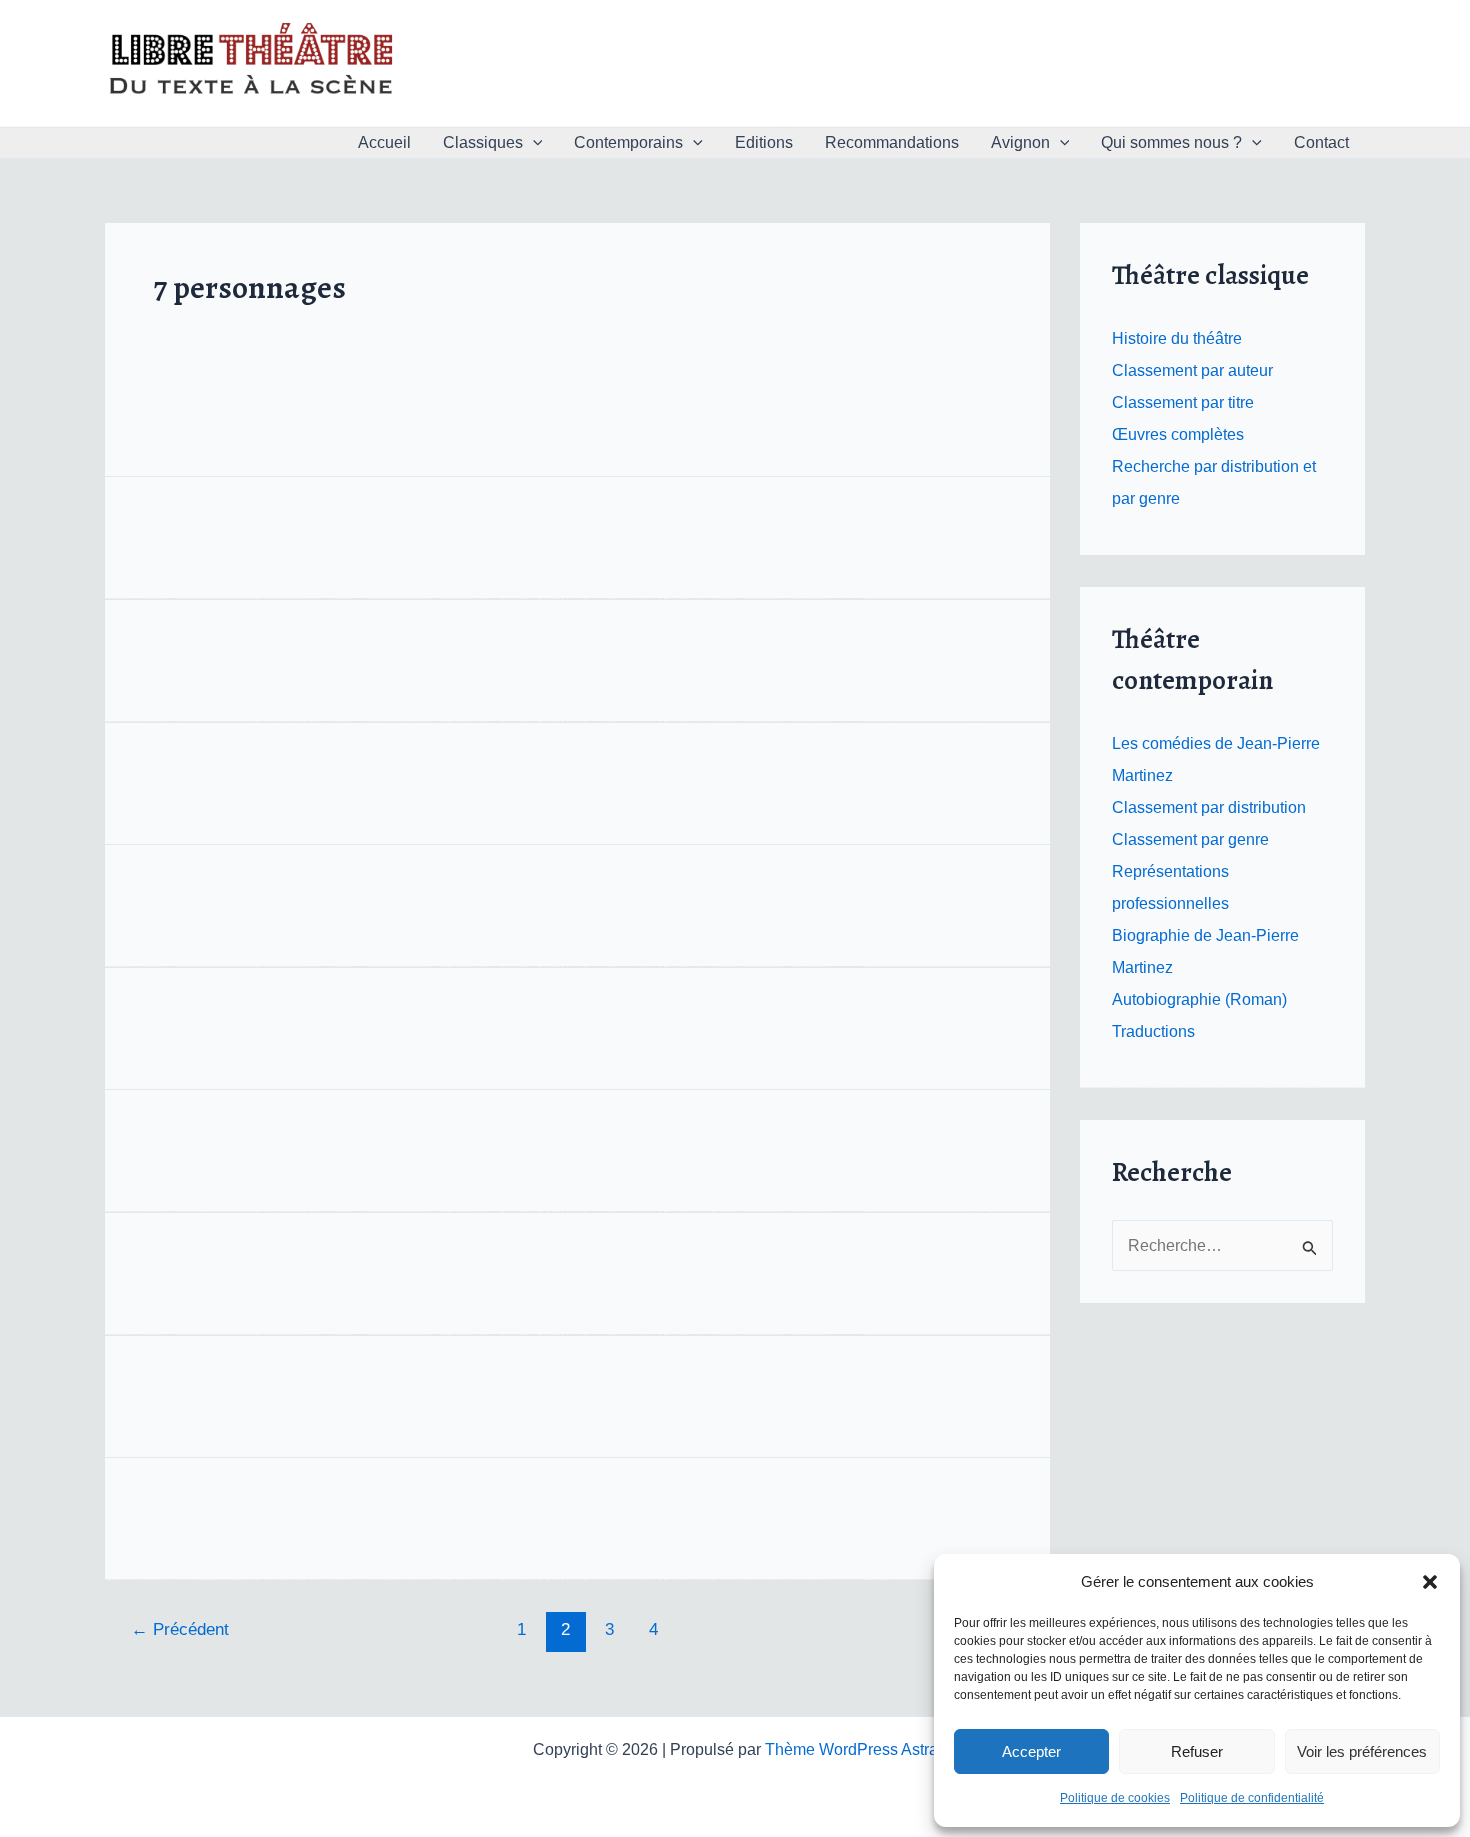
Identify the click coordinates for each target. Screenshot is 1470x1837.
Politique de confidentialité (1252, 1798)
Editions (764, 142)
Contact (1321, 142)
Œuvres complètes (1178, 434)
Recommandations (892, 142)
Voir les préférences (1362, 1751)
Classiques (483, 142)
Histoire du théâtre (1177, 338)
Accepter (1031, 1751)
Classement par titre (1183, 402)
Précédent (180, 1629)
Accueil (384, 142)
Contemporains (628, 142)
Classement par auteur (1192, 370)
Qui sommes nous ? (1171, 142)
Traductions (1153, 1031)
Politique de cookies (1115, 1798)
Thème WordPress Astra (851, 1749)
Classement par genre (1190, 839)
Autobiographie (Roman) (1199, 999)
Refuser (1197, 1751)
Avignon (1020, 142)
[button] (1430, 1582)
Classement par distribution (1209, 807)
